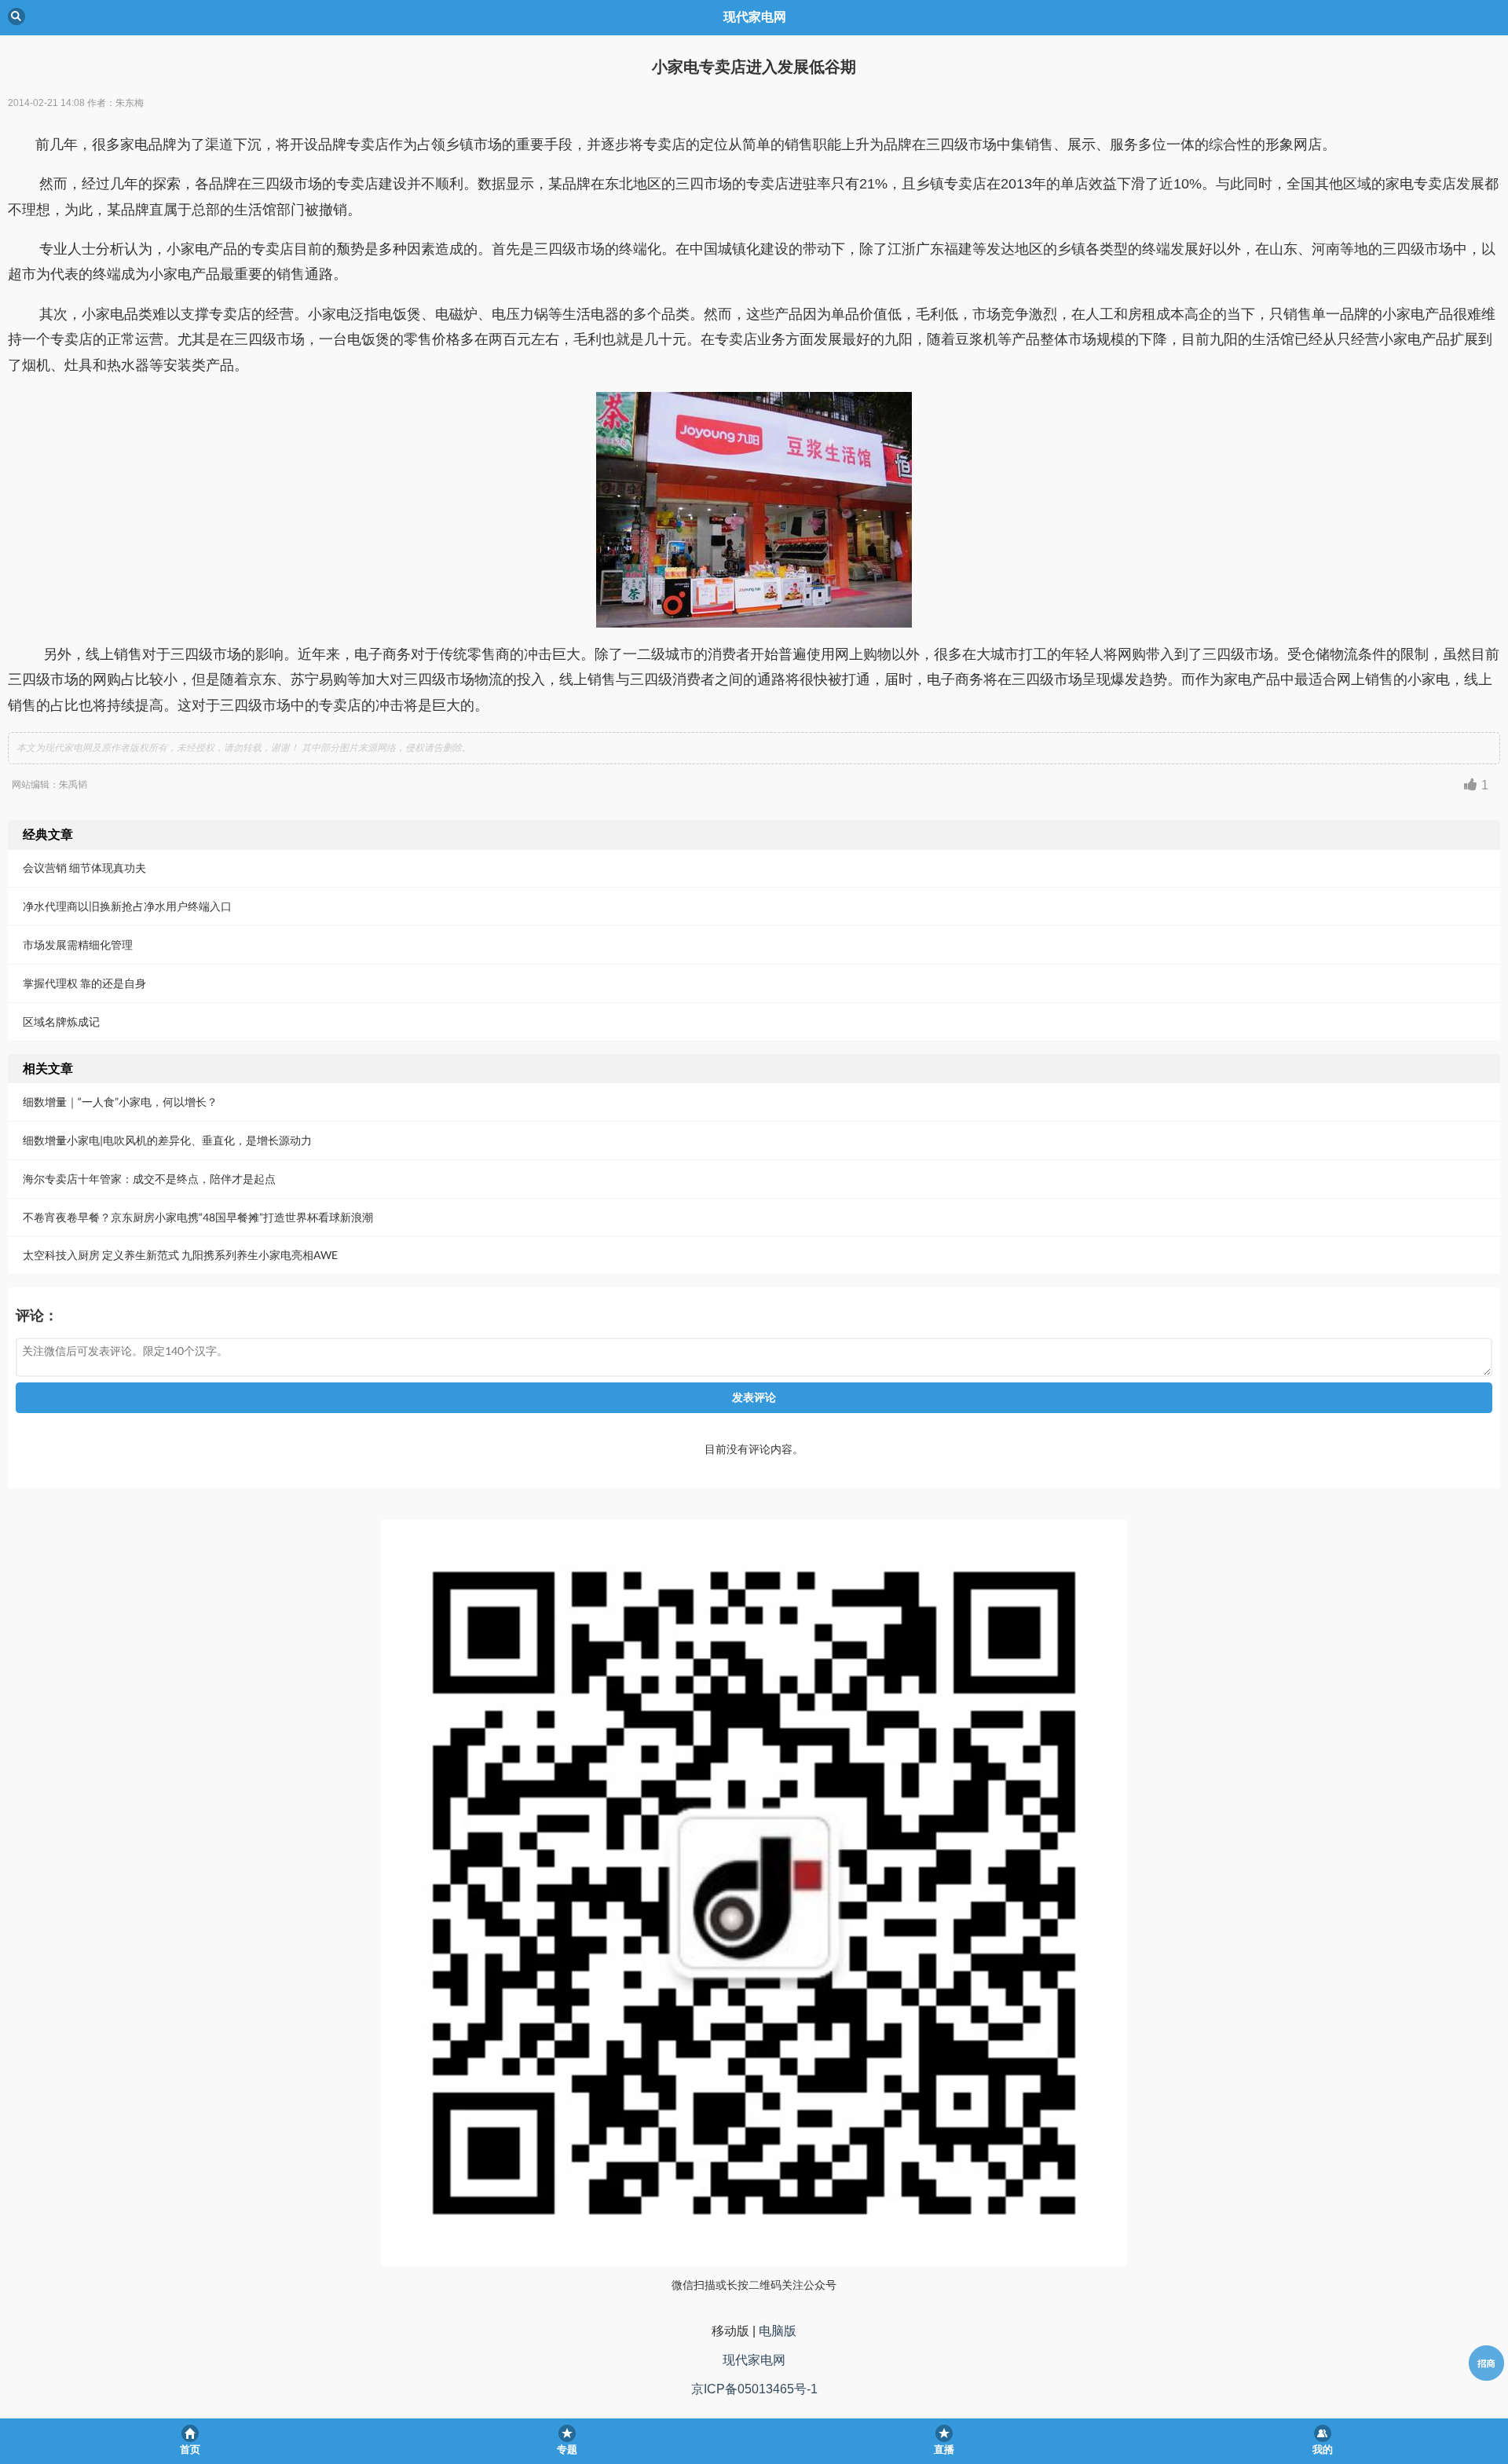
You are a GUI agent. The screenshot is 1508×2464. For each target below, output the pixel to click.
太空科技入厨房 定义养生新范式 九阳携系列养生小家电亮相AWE (180, 1255)
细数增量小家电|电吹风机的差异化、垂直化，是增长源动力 (167, 1140)
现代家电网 (754, 2360)
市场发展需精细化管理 (78, 945)
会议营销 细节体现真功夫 (84, 868)
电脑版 (778, 2331)
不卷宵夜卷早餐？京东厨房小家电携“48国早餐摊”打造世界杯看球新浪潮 (198, 1217)
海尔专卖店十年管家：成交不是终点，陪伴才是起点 (149, 1179)
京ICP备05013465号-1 (754, 2389)
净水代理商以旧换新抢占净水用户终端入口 (127, 906)
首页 (190, 2449)
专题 (567, 2449)
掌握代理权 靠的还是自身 (84, 983)
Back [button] (16, 16)
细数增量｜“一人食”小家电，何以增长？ (120, 1102)
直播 (944, 2449)
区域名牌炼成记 (61, 1021)
